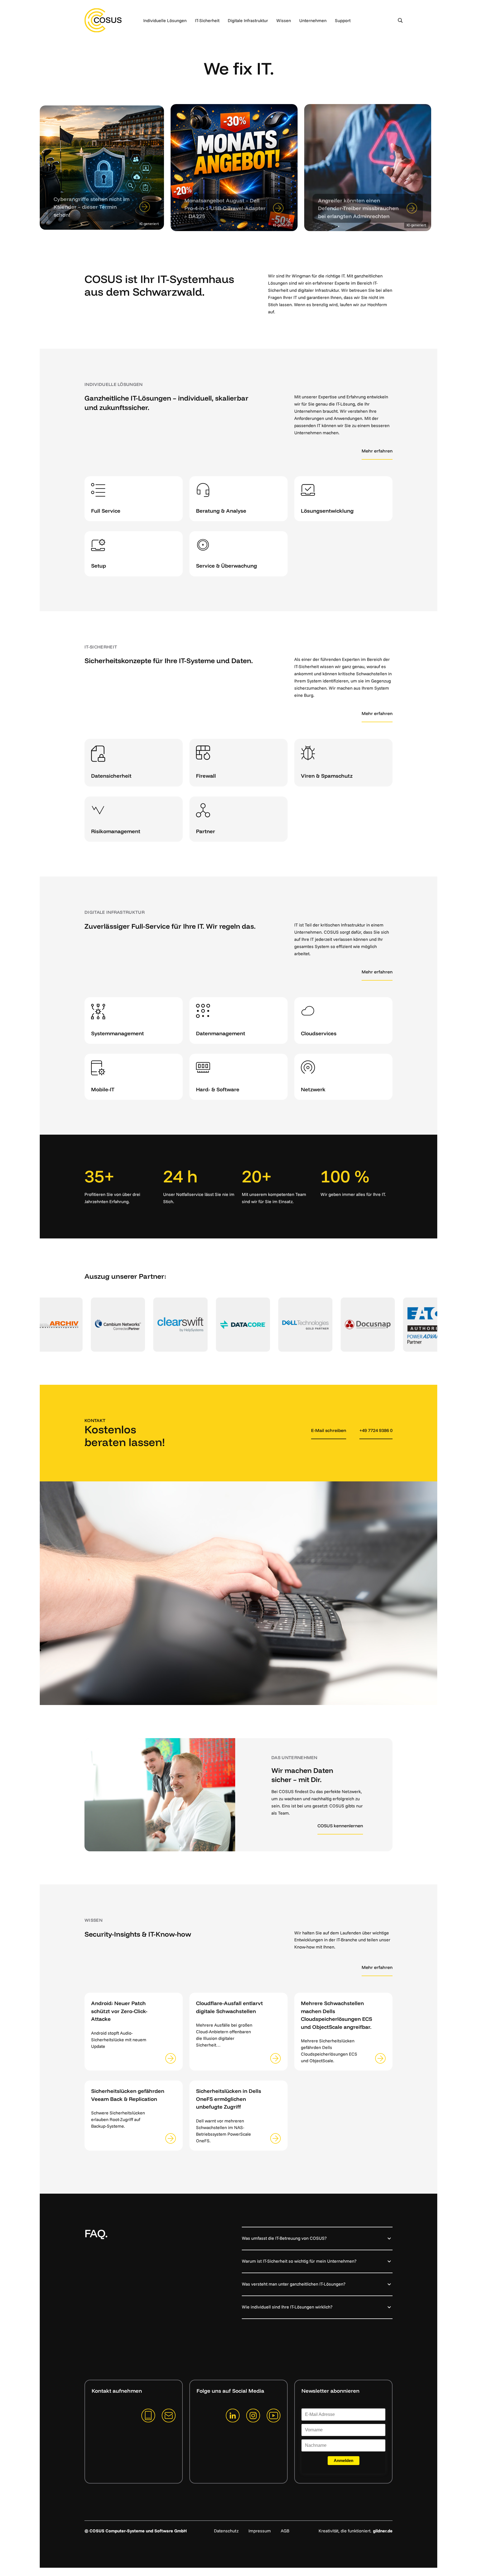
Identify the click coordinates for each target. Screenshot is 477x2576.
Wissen (284, 20)
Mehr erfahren (377, 451)
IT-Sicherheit (207, 20)
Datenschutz (226, 2531)
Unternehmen (313, 20)
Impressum (260, 2531)
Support (343, 20)
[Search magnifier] (400, 20)
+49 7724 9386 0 (376, 1430)
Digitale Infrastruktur (248, 20)
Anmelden (344, 2460)
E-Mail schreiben (329, 1430)
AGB (285, 2531)
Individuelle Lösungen (165, 20)
